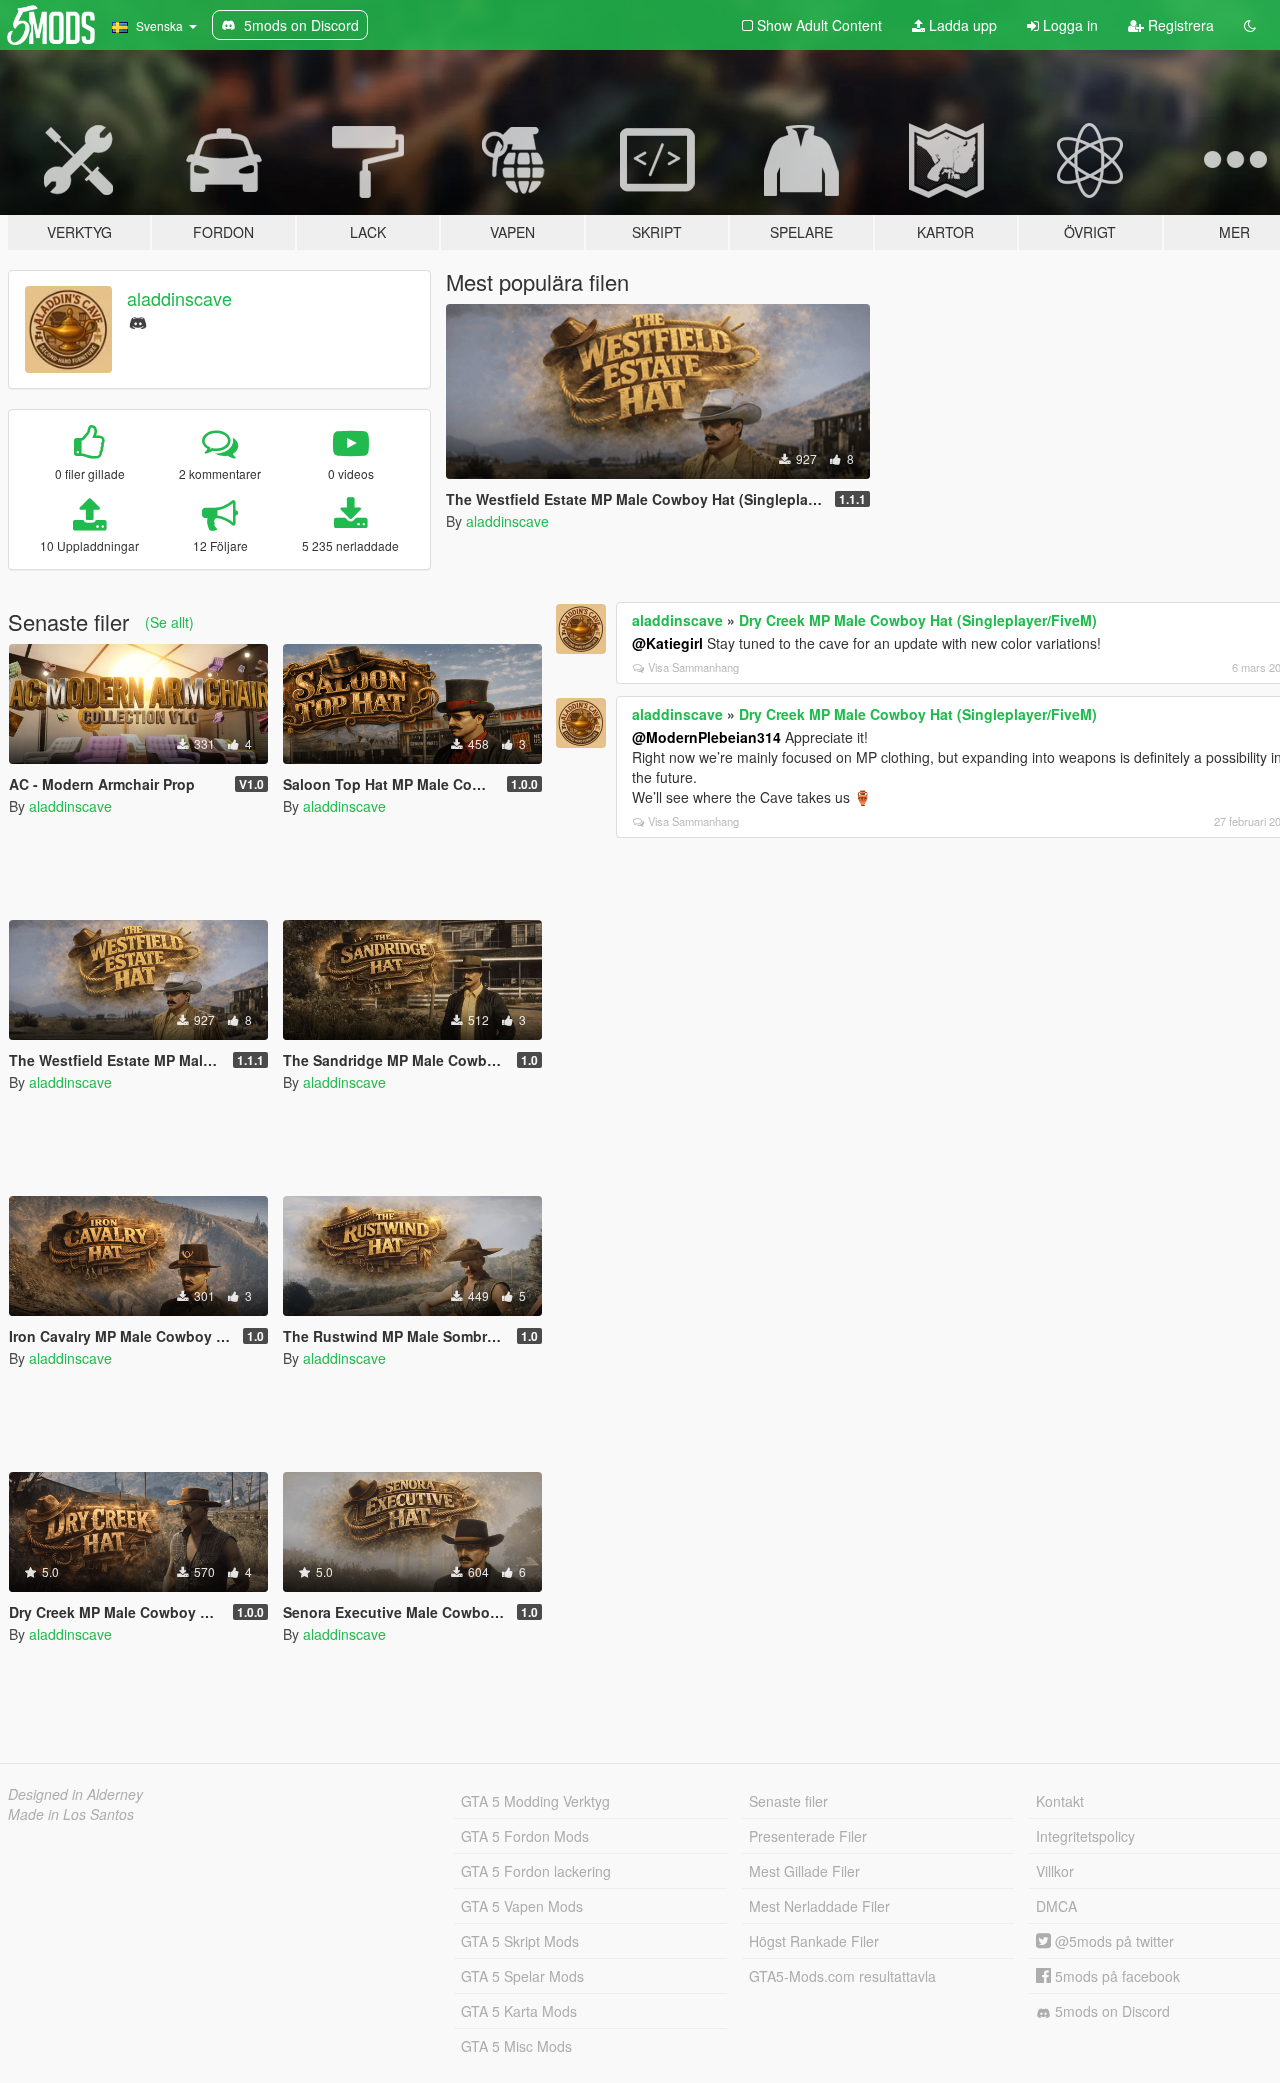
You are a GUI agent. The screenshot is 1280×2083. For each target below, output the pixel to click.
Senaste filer (788, 1801)
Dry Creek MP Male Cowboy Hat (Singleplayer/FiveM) (918, 620)
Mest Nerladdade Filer (819, 1906)
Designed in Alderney (75, 1794)
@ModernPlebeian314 (706, 737)
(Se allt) (169, 622)
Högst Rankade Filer (814, 1941)
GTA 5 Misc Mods (516, 2046)
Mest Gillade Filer (804, 1871)
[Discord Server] (138, 320)
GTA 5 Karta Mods (519, 2011)
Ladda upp (961, 25)
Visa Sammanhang (693, 667)
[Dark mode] (1250, 25)
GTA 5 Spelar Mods (522, 1976)
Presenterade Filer (808, 1836)
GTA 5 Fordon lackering (536, 1871)
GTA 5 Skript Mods (520, 1941)
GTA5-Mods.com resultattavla (842, 1976)
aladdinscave (179, 298)
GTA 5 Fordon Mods (525, 1836)
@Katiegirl (667, 643)
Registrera (1179, 25)
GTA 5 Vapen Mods (522, 1906)
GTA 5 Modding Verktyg (535, 1801)
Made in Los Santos (71, 1814)
